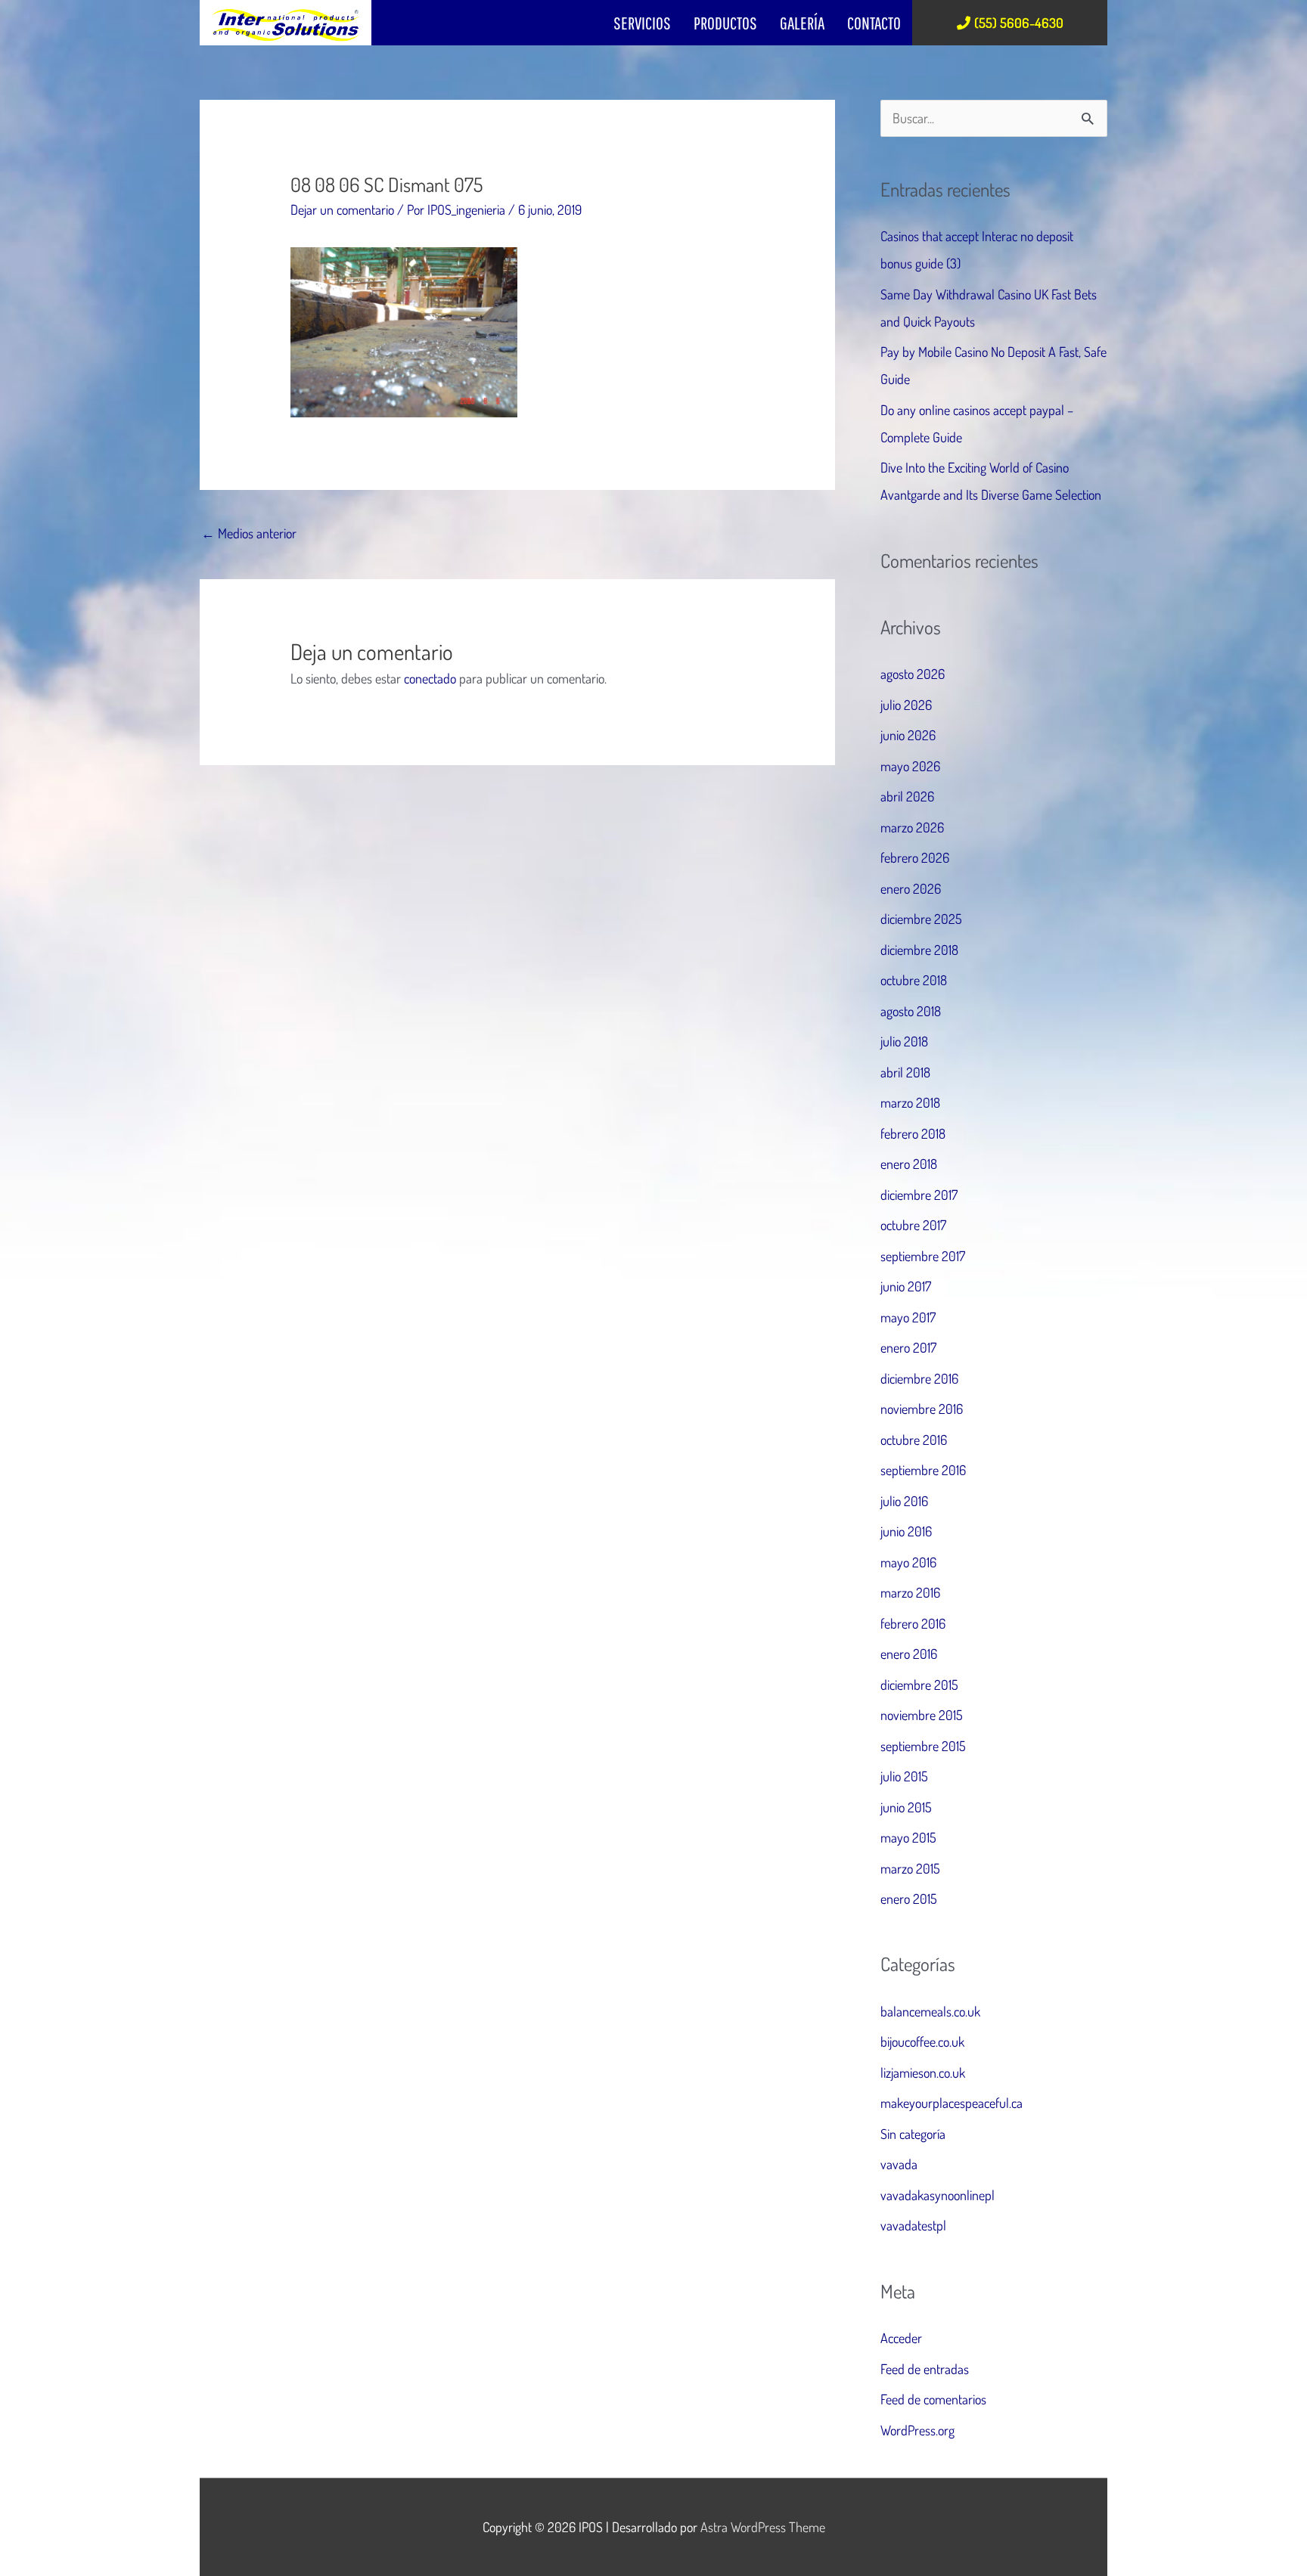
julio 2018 (904, 1041)
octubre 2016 (914, 1440)
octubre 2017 (913, 1225)
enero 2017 (908, 1347)
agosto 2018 (911, 1011)
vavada (899, 2164)
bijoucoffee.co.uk (922, 2041)
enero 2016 (909, 1654)
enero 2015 (909, 1899)
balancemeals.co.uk (930, 2011)
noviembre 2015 (922, 1715)
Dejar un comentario (342, 209)
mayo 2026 (910, 766)
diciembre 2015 (919, 1685)
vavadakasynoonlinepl (938, 2195)
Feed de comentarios (933, 2399)
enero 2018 (909, 1164)
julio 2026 (906, 705)
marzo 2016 (910, 1592)
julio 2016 (904, 1501)
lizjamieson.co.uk (923, 2072)
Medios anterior (249, 533)
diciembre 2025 (921, 919)
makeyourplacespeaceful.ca (952, 2103)
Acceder (901, 2338)
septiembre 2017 (923, 1256)
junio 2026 (908, 735)
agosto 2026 (913, 674)
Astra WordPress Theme (763, 2527)
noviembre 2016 (922, 1409)
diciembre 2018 (919, 950)
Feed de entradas (925, 2369)
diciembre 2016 (919, 1378)
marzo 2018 (910, 1102)
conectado (430, 678)
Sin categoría (913, 2134)
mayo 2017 (908, 1317)
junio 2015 (906, 1807)
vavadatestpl (913, 2225)
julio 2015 (904, 1776)
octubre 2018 (914, 980)
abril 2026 (907, 796)
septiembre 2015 (923, 1746)
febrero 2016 (913, 1623)
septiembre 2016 (923, 1470)
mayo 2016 (908, 1562)
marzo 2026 (912, 827)
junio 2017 (906, 1286)
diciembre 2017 (919, 1195)
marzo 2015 (910, 1868)
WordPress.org (917, 2430)
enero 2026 (911, 888)
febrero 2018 (913, 1133)
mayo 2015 (908, 1837)
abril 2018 (905, 1072)
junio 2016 (906, 1531)
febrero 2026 (915, 857)
